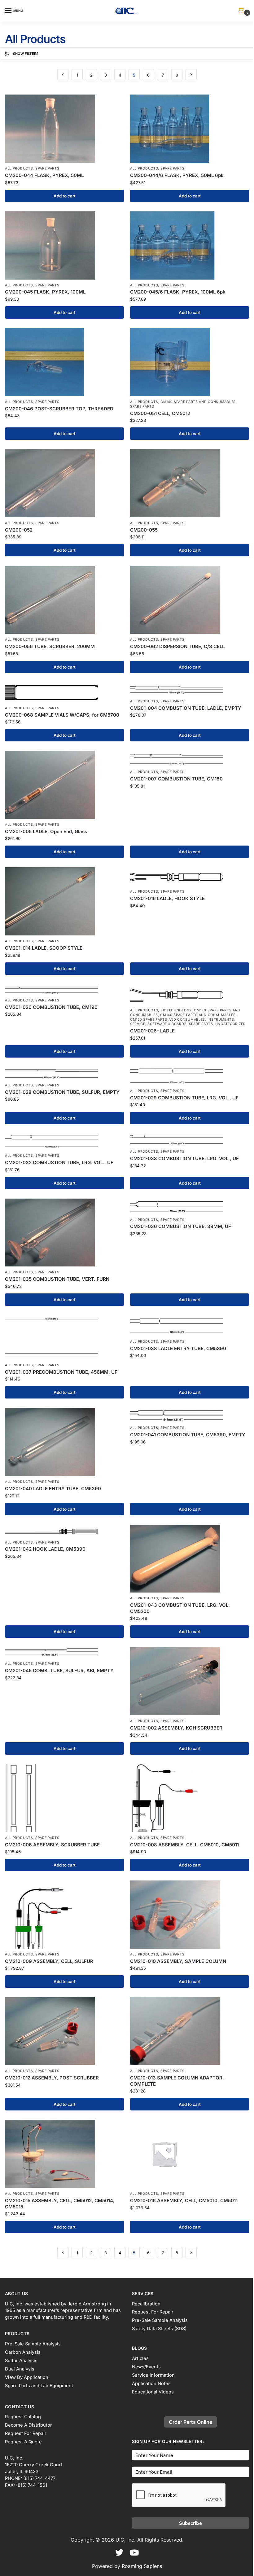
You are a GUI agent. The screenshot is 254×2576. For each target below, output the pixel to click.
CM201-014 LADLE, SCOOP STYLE (44, 948)
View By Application (27, 2377)
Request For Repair (153, 2312)
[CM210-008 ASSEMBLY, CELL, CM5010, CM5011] (190, 1798)
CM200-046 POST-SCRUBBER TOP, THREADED (59, 409)
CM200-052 (19, 530)
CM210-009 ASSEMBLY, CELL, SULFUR (49, 1961)
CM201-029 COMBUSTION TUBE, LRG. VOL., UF (184, 1098)
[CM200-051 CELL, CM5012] (190, 362)
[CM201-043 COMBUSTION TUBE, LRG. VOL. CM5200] (190, 1559)
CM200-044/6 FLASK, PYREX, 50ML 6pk (177, 175)
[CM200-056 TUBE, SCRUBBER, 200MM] (64, 600)
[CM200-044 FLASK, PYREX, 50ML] (64, 129)
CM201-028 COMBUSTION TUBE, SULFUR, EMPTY (62, 1092)
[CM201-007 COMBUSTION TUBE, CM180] (190, 758)
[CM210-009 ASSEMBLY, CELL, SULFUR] (64, 1915)
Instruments (221, 1020)
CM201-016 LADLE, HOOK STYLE (167, 898)
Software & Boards (167, 1024)
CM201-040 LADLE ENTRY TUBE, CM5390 (53, 1489)
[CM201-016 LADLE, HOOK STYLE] (190, 877)
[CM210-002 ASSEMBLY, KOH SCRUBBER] (190, 1681)
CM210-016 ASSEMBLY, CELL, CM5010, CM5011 (184, 2200)
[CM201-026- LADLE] (190, 994)
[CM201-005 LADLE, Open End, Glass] (64, 785)
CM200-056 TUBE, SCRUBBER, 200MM (50, 646)
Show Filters (26, 54)
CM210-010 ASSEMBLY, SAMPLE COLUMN (178, 1961)
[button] (242, 11)
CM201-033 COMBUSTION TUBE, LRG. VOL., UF (184, 1158)
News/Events (146, 2367)
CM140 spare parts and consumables (198, 402)
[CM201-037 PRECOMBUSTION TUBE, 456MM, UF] (64, 1337)
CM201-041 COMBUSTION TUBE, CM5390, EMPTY (188, 1435)
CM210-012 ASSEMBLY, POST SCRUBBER (52, 2078)
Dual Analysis (20, 2369)
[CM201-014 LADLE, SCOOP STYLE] (64, 901)
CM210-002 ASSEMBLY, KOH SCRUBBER (176, 1728)
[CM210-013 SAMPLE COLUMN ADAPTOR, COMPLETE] (190, 2031)
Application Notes (151, 2384)
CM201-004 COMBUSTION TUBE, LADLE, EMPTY (186, 708)
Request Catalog (23, 2417)
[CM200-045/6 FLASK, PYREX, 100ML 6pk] (190, 245)
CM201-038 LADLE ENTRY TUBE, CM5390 (178, 1348)
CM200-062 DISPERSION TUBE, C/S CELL (177, 646)
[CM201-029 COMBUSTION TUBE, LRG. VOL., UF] (190, 1076)
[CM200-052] (64, 483)
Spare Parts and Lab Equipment (39, 2386)
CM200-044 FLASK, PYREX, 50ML (44, 175)
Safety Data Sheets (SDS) (159, 2329)
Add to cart (65, 196)
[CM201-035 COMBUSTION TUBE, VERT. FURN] (64, 1233)
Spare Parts (47, 168)
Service (138, 1024)
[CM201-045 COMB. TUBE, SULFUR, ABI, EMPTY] (64, 1653)
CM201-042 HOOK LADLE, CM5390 (45, 1549)
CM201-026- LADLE (152, 1031)
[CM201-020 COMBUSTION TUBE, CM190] (64, 989)
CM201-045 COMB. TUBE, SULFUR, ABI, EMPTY (59, 1670)
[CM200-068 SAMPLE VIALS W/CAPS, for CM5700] (64, 692)
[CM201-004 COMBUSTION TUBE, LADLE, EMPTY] (190, 689)
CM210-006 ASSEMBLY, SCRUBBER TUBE (52, 1845)
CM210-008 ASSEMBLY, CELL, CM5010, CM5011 (184, 1845)
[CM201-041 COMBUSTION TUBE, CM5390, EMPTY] (190, 1415)
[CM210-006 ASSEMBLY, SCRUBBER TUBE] (64, 1798)
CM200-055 (144, 530)
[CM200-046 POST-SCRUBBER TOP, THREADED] (64, 362)
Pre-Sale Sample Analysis (33, 2344)
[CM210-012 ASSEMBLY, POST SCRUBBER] (64, 2031)
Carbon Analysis (23, 2352)
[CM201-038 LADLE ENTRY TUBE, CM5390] (190, 1326)
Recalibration (146, 2304)
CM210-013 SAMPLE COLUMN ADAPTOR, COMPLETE (177, 2081)
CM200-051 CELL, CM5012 (160, 413)
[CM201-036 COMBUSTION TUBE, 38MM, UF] (190, 1206)
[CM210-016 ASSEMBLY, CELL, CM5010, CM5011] (190, 2154)
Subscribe (190, 2523)
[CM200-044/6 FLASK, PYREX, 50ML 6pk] (190, 129)
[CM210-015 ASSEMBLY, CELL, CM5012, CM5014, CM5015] (64, 2154)
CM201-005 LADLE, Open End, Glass (46, 831)
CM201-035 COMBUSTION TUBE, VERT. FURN (57, 1279)
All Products (19, 168)
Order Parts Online (190, 2422)
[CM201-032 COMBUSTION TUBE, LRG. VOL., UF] (64, 1142)
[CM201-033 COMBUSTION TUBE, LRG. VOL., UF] (190, 1140)
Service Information (153, 2375)
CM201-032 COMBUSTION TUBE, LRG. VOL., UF (59, 1162)
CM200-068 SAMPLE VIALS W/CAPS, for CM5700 (62, 715)
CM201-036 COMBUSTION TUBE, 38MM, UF (181, 1226)
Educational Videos (153, 2392)
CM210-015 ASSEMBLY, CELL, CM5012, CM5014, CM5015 (60, 2204)
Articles (140, 2358)
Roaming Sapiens (142, 2566)
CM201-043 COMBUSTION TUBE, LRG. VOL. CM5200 (180, 1608)
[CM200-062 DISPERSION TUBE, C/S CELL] (190, 600)
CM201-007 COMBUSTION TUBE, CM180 (176, 779)
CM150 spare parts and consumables (168, 1020)
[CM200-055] (190, 483)
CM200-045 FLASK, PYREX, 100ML (45, 292)
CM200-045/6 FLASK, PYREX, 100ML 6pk (178, 292)
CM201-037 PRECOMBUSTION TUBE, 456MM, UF (61, 1372)
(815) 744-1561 (32, 2485)
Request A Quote (23, 2442)
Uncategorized (231, 1024)
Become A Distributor (28, 2425)
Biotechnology (176, 1010)
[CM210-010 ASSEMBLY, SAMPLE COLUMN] (190, 1915)
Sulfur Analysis (21, 2361)
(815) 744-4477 (39, 2478)
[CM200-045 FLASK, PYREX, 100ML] (64, 245)
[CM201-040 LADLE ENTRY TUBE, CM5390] (64, 1442)
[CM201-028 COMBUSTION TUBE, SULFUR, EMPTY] (64, 1073)
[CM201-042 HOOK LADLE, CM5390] (64, 1531)
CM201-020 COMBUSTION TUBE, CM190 (51, 1007)
